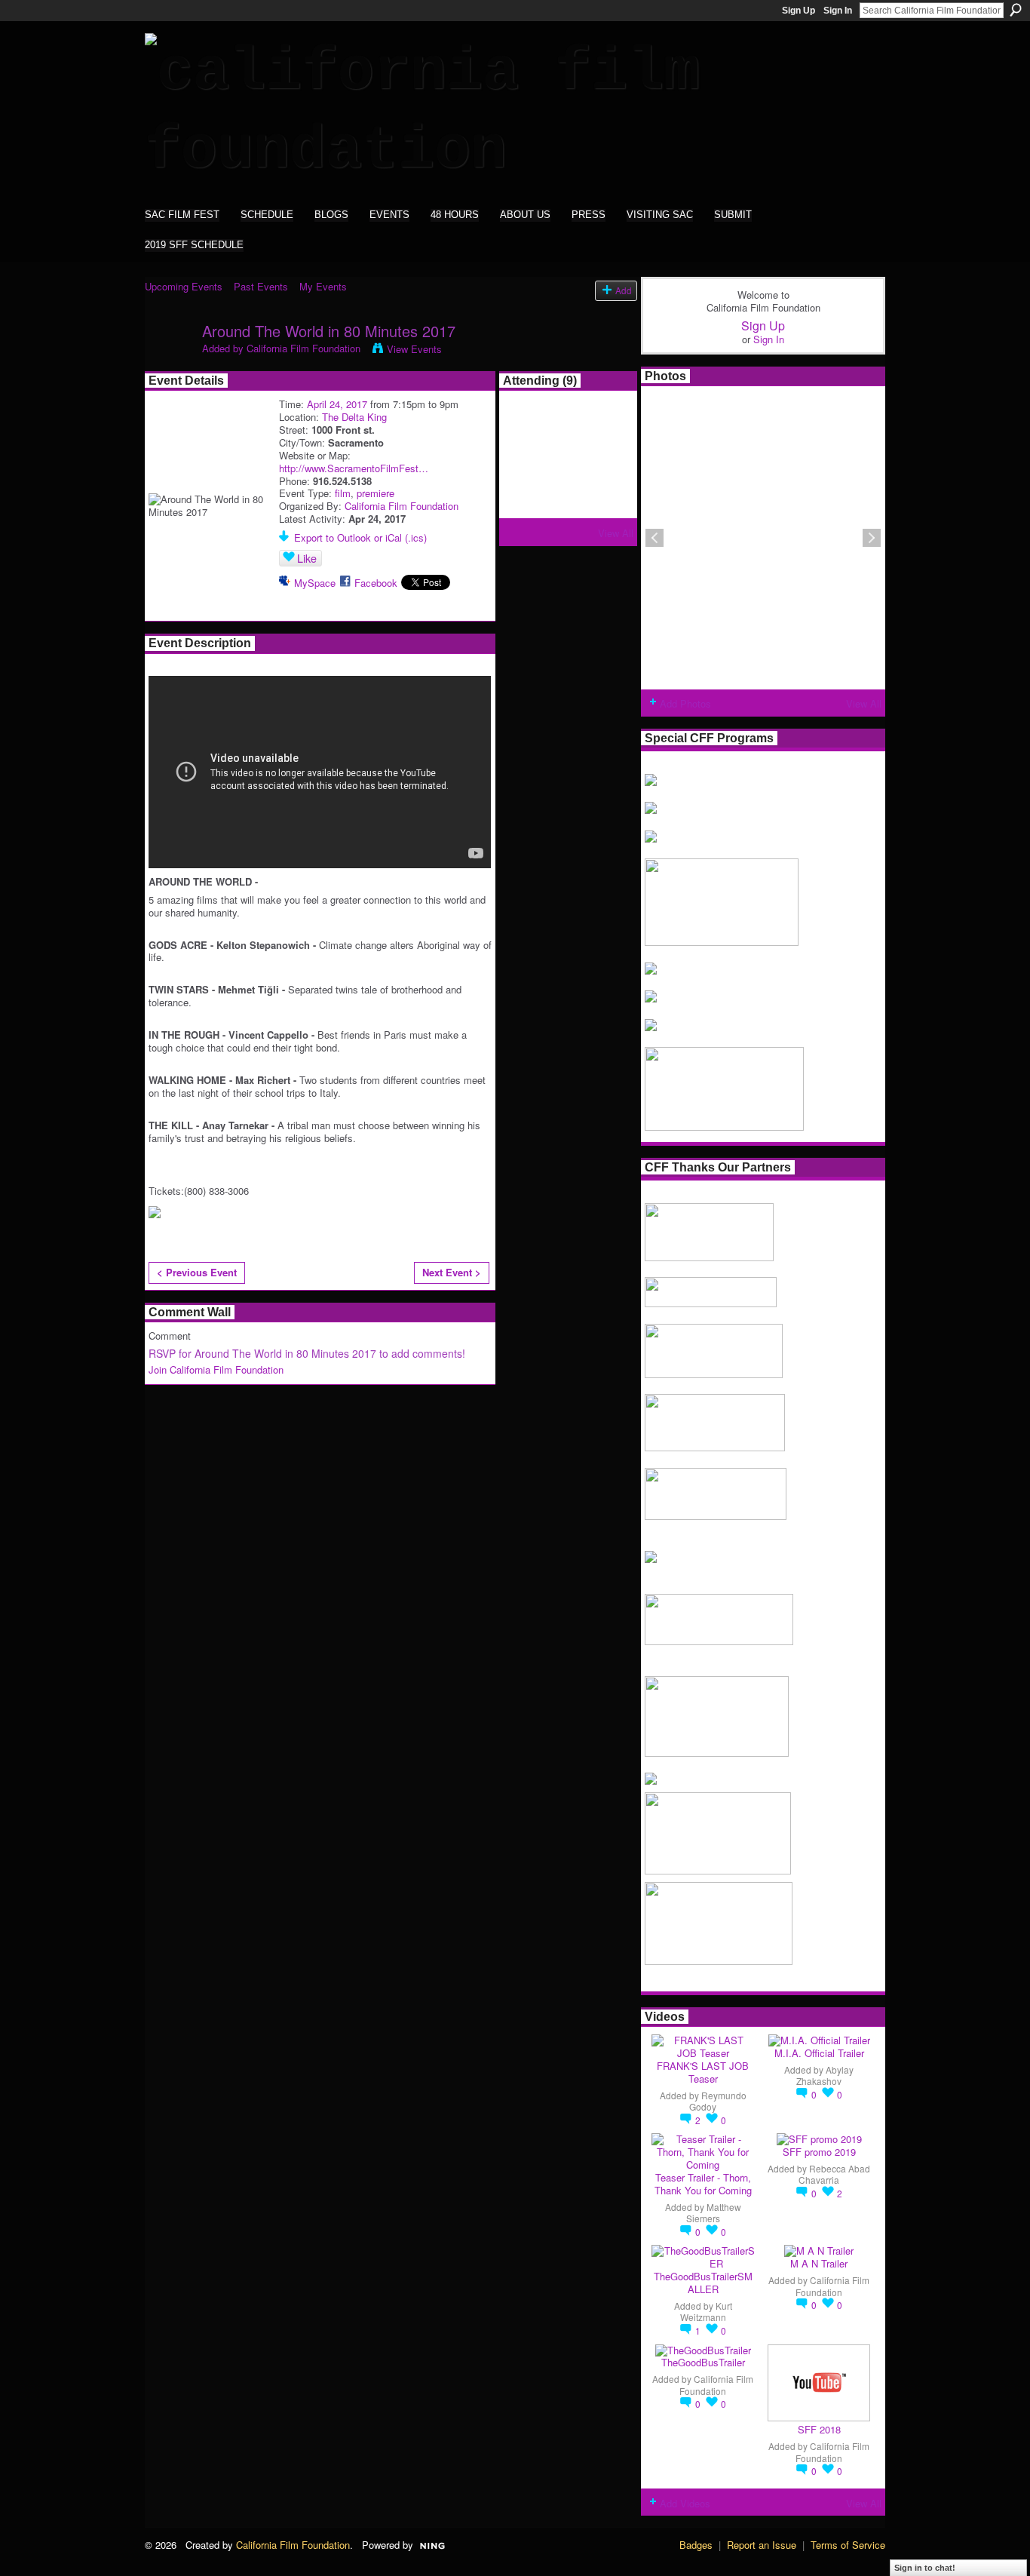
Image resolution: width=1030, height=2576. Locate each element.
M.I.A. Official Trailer (819, 2053)
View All (616, 533)
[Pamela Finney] (608, 427)
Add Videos (685, 2503)
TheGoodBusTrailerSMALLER (703, 2283)
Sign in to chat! (925, 2568)
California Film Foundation (303, 348)
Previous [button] (654, 538)
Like (307, 558)
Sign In (838, 11)
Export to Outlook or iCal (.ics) (360, 537)
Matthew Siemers (714, 2212)
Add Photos (685, 703)
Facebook (376, 583)
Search (1016, 10)
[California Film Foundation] (169, 363)
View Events (414, 349)
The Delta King (354, 417)
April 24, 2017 (337, 404)
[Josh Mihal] (568, 507)
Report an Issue (762, 2545)
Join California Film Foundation (216, 1369)
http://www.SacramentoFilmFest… (354, 468)
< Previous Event (197, 1272)
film (343, 493)
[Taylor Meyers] (568, 427)
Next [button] (872, 538)
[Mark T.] (528, 427)
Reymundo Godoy (718, 2101)
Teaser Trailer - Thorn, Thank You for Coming (703, 2184)
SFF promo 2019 (819, 2152)
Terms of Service (848, 2545)
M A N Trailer (819, 2263)
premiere (376, 493)
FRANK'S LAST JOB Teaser (703, 2072)
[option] (763, 538)
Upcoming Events (184, 286)
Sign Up (799, 11)
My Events (323, 286)
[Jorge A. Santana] (608, 507)
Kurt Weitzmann (706, 2311)
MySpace (315, 583)
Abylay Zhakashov (825, 2075)
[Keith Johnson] (568, 467)
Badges (696, 2545)
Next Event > (452, 1272)
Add (624, 290)
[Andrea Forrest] (528, 467)
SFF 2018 (819, 2429)
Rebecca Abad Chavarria (834, 2174)
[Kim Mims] (608, 467)
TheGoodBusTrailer (703, 2362)
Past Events (261, 286)
